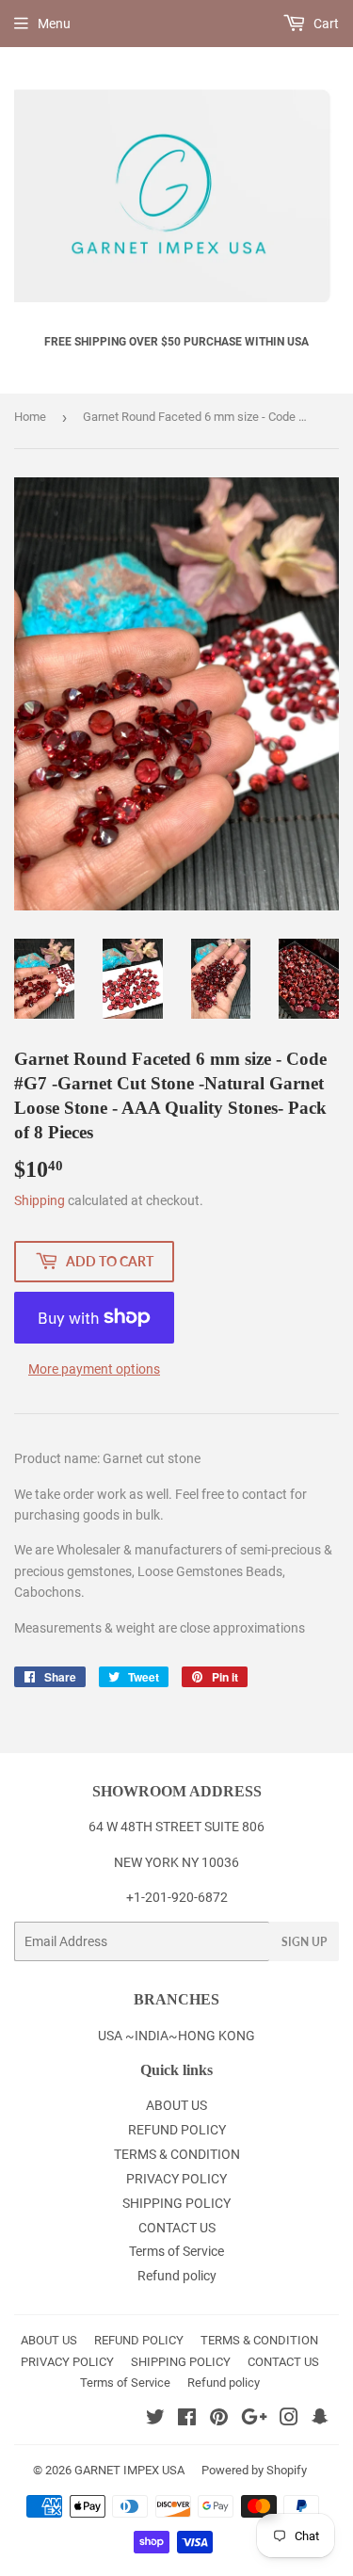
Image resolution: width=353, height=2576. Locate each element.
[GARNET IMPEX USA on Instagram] (289, 2420)
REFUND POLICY (177, 2130)
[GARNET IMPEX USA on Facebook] (187, 2420)
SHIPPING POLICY (176, 2203)
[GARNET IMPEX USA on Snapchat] (320, 2420)
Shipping (40, 1200)
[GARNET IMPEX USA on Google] (254, 2420)
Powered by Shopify (254, 2470)
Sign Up (304, 1942)
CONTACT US (177, 2228)
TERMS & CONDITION (177, 2154)
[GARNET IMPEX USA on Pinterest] (219, 2420)
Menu (54, 24)
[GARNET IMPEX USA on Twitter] (155, 2420)
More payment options (94, 1369)
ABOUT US (176, 2105)
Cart (325, 24)
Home (30, 417)
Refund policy (177, 2276)
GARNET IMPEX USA (129, 2470)
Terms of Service (176, 2251)
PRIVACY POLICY (176, 2179)
